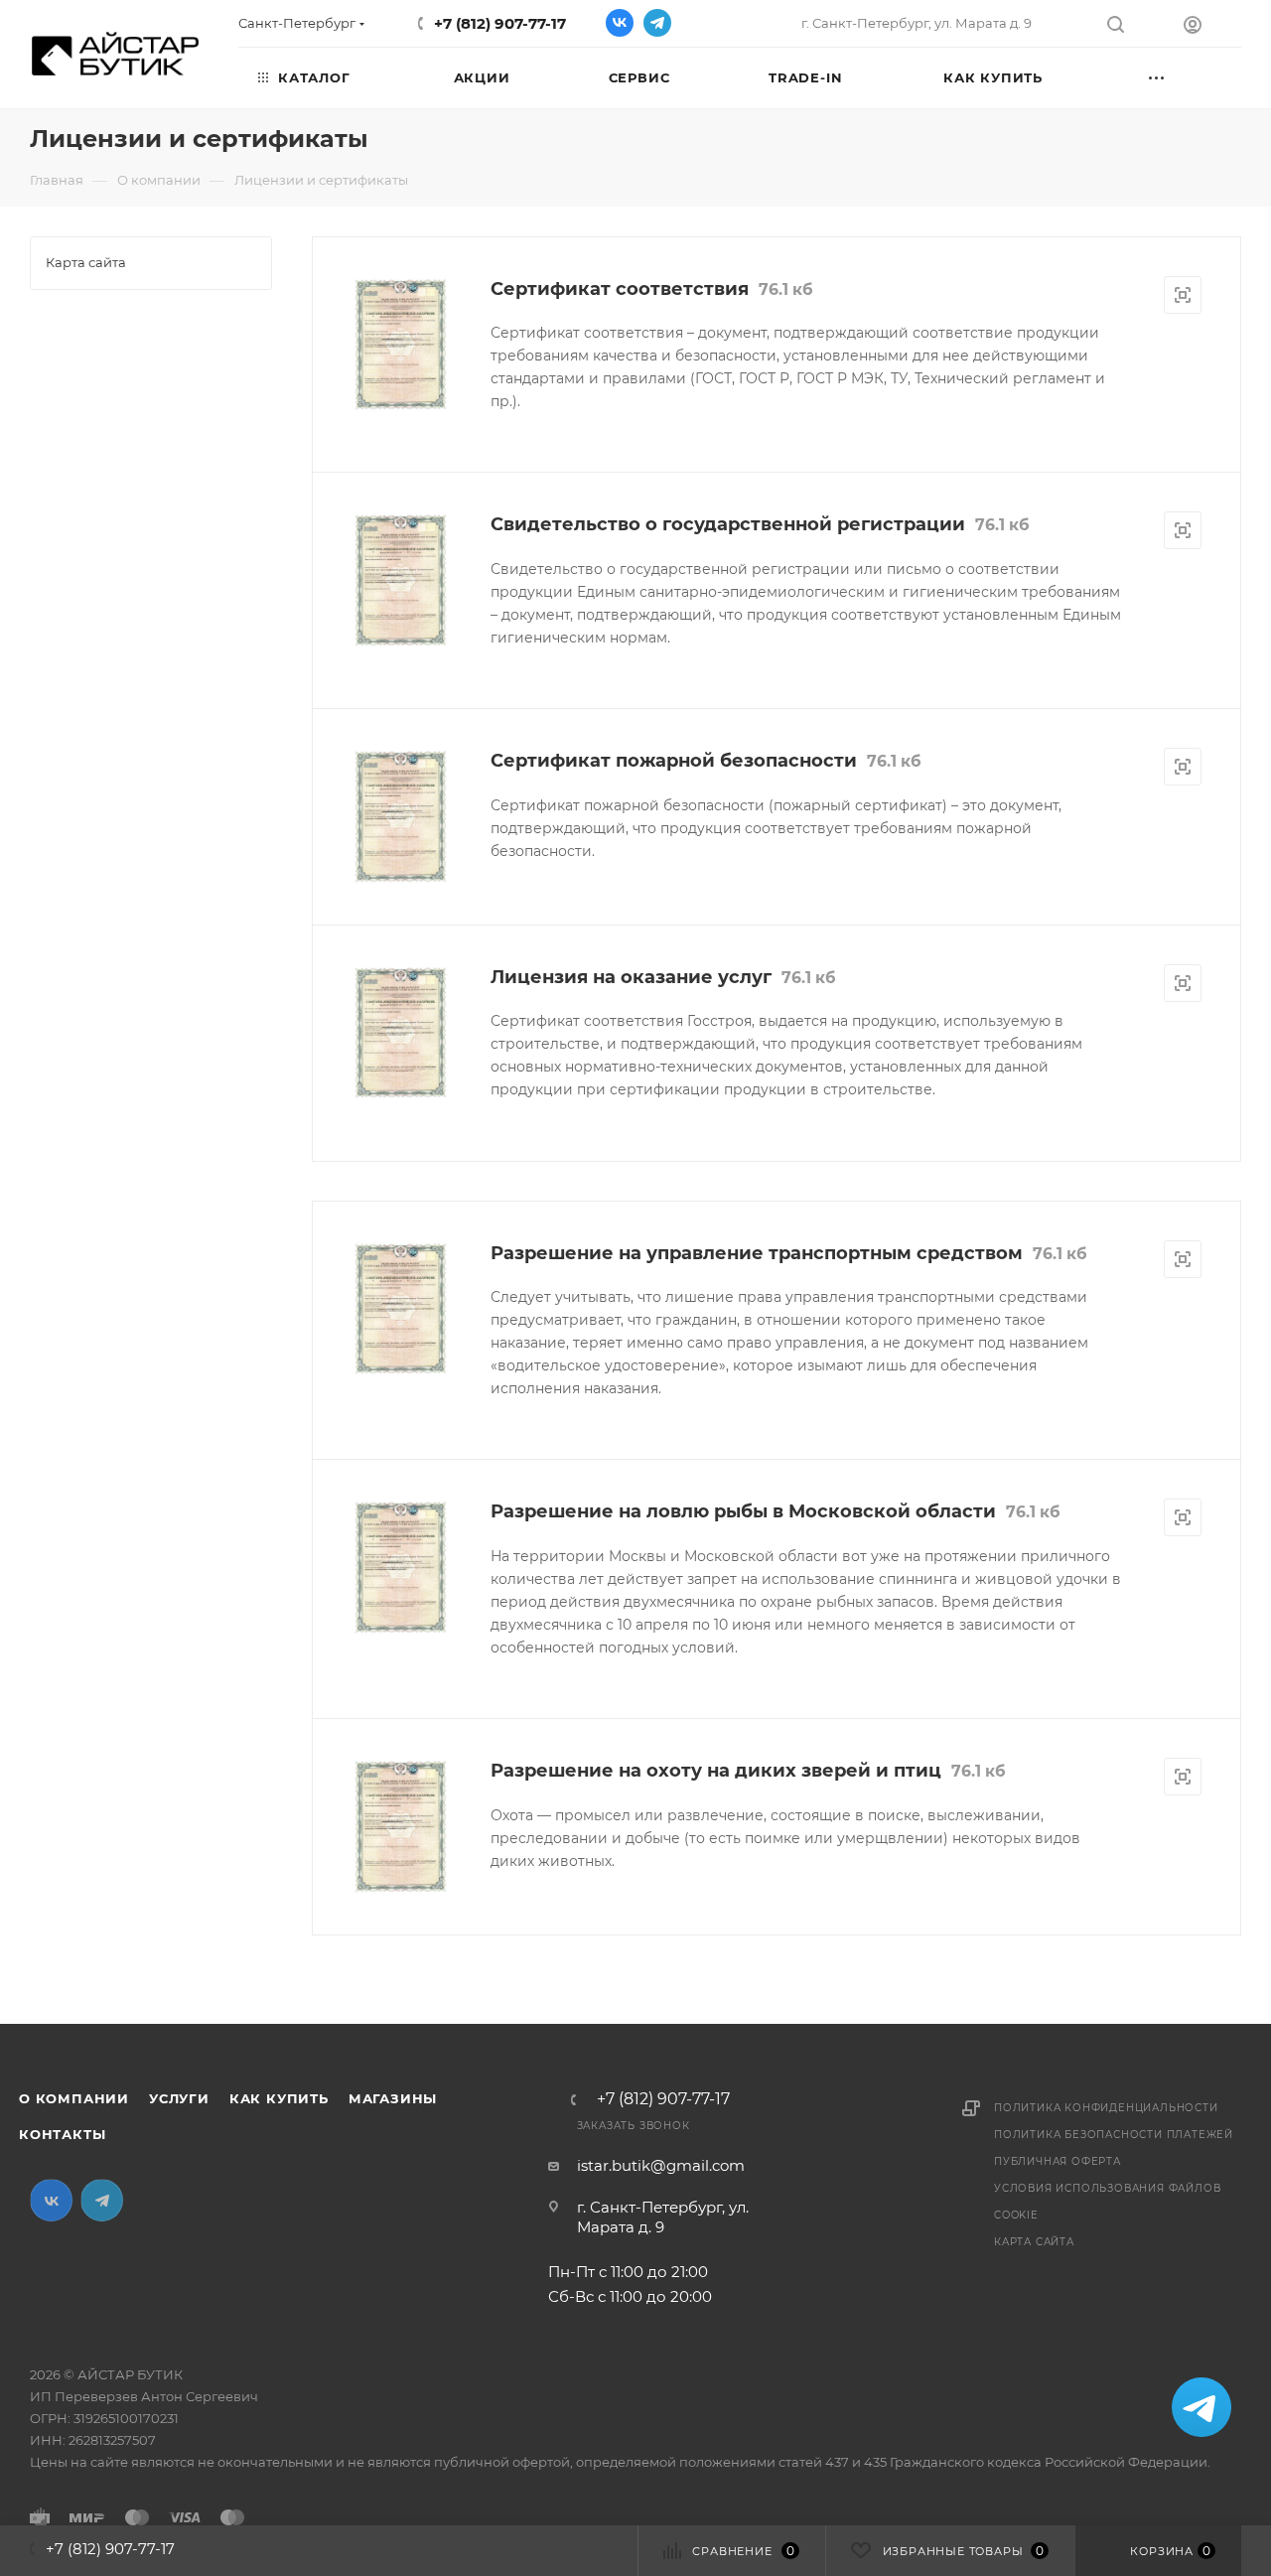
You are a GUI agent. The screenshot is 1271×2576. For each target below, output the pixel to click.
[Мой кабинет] (1212, 27)
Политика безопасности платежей (1114, 2135)
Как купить (279, 2098)
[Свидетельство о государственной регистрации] (401, 580)
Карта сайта (1034, 2242)
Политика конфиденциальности (1106, 2108)
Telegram (657, 23)
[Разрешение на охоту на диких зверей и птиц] (401, 1827)
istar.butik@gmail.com (661, 2165)
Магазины (393, 2098)
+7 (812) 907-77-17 (500, 23)
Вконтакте (620, 23)
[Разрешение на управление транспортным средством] (401, 1309)
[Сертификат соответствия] (401, 345)
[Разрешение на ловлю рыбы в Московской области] (401, 1568)
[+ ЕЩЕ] (1184, 76)
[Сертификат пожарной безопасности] (401, 817)
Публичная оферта (1058, 2161)
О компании (74, 2098)
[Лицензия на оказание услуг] (401, 1033)
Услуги (179, 2098)
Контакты (62, 2134)
